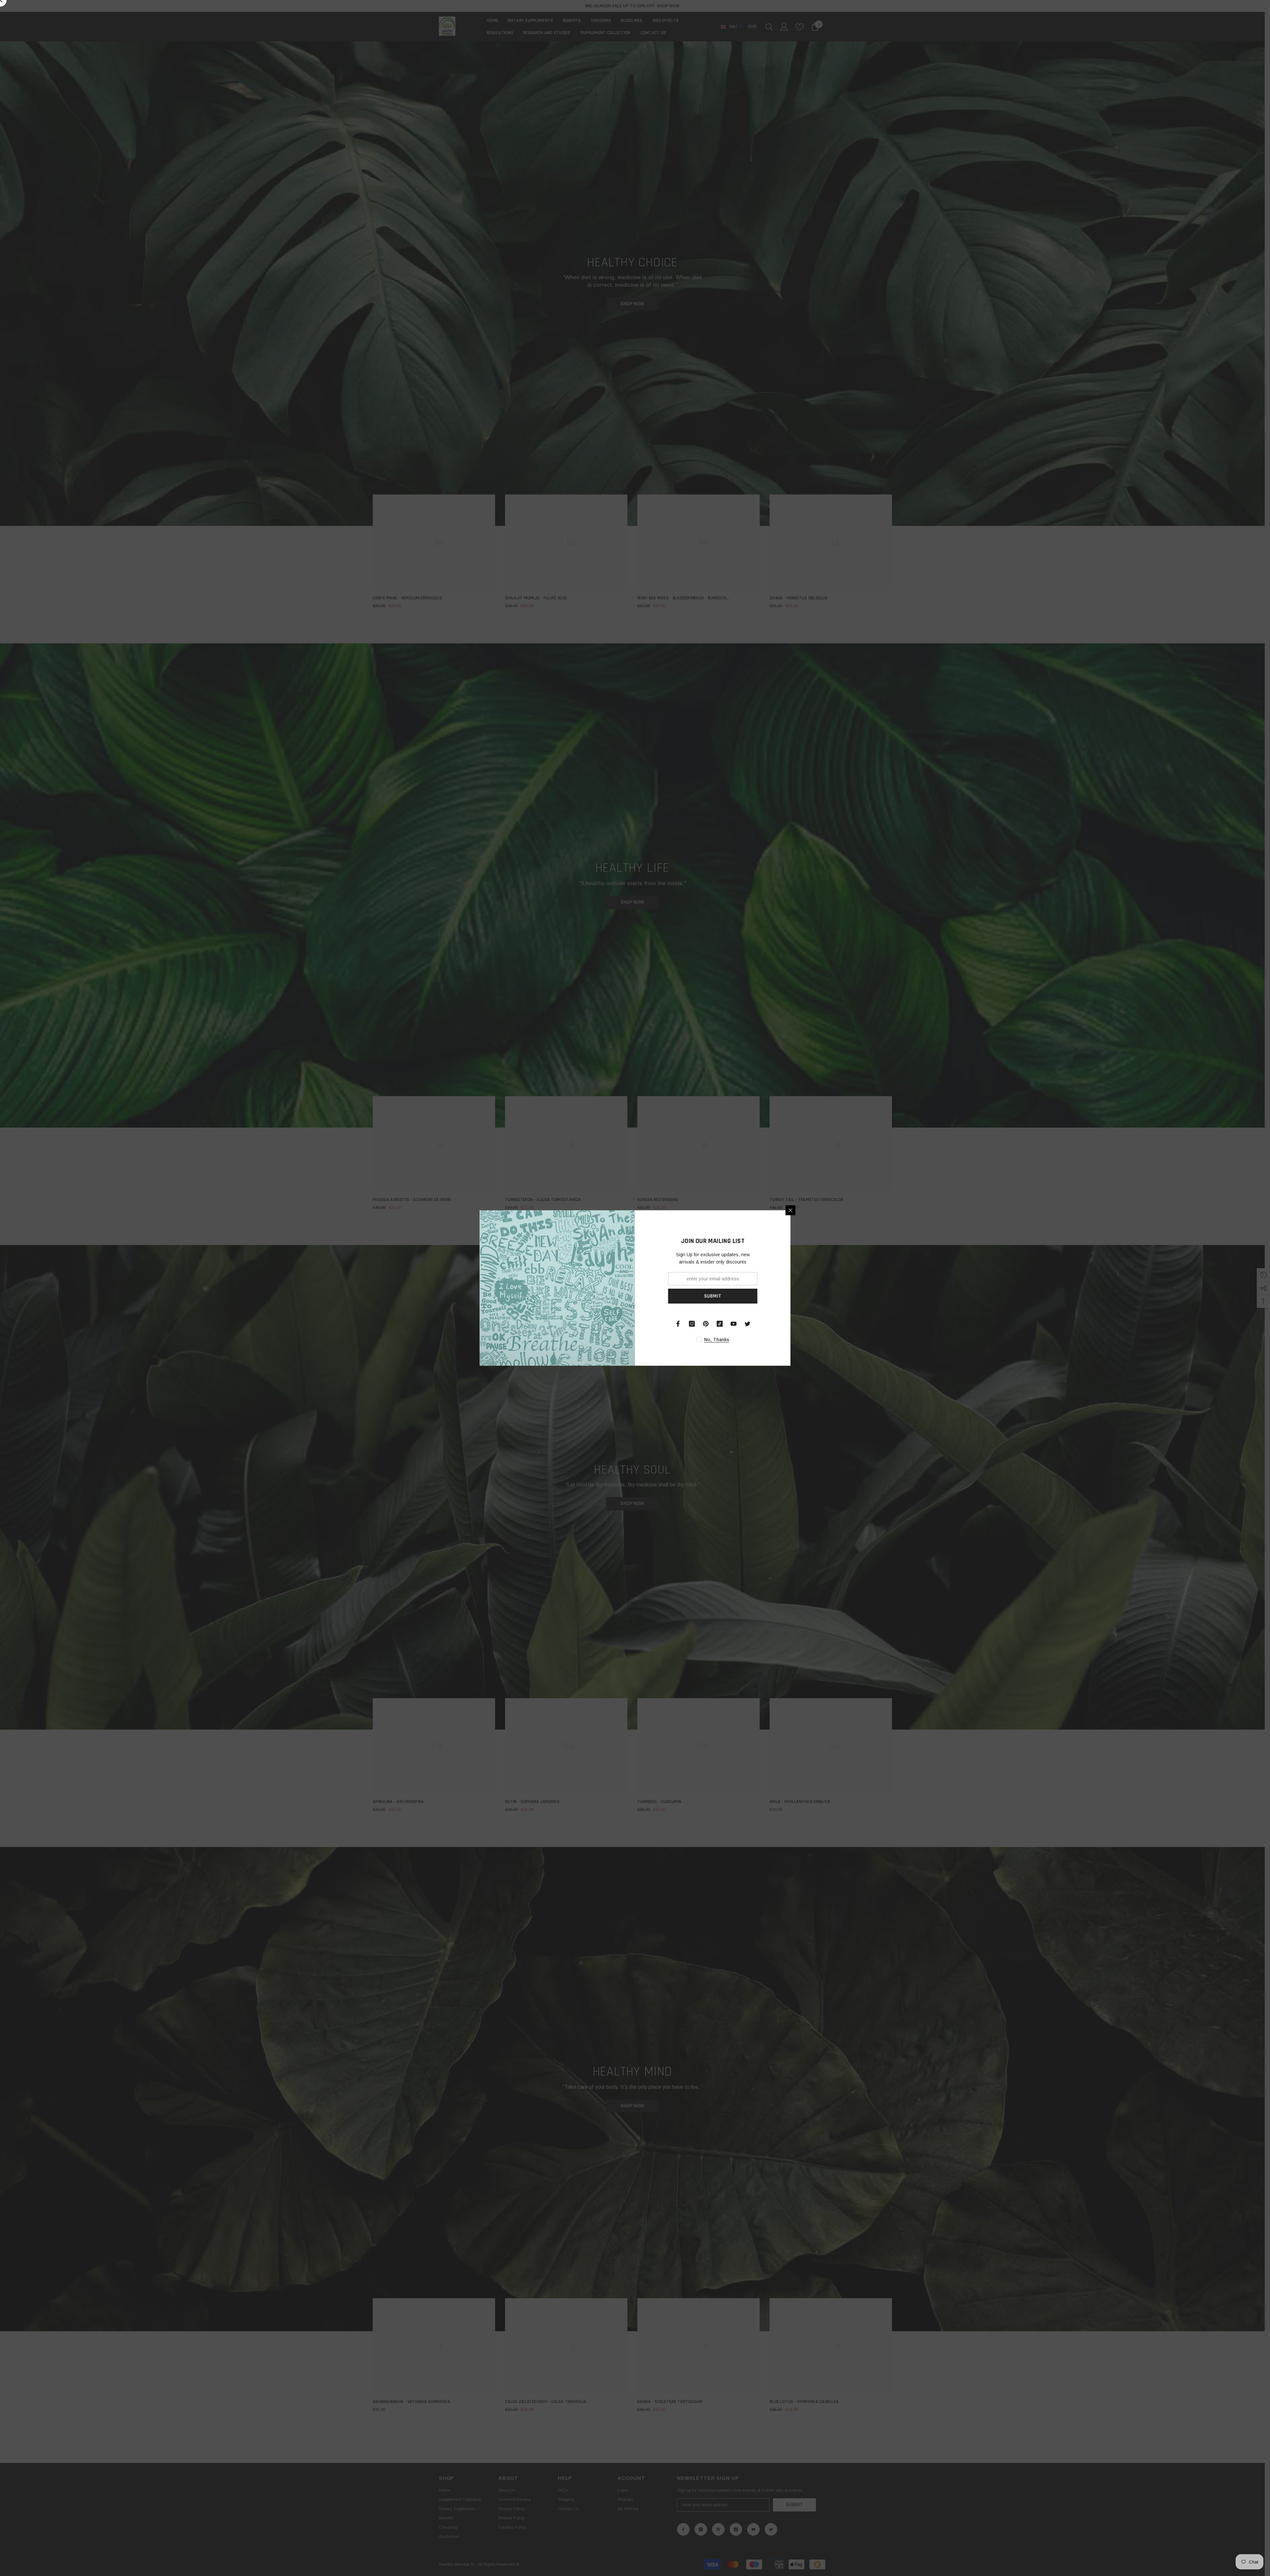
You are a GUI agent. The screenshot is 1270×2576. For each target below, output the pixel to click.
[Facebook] (678, 1324)
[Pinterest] (706, 1324)
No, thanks (717, 1340)
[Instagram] (692, 1324)
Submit (713, 1296)
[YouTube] (734, 1324)
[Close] (790, 1210)
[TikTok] (720, 1324)
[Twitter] (747, 1324)
